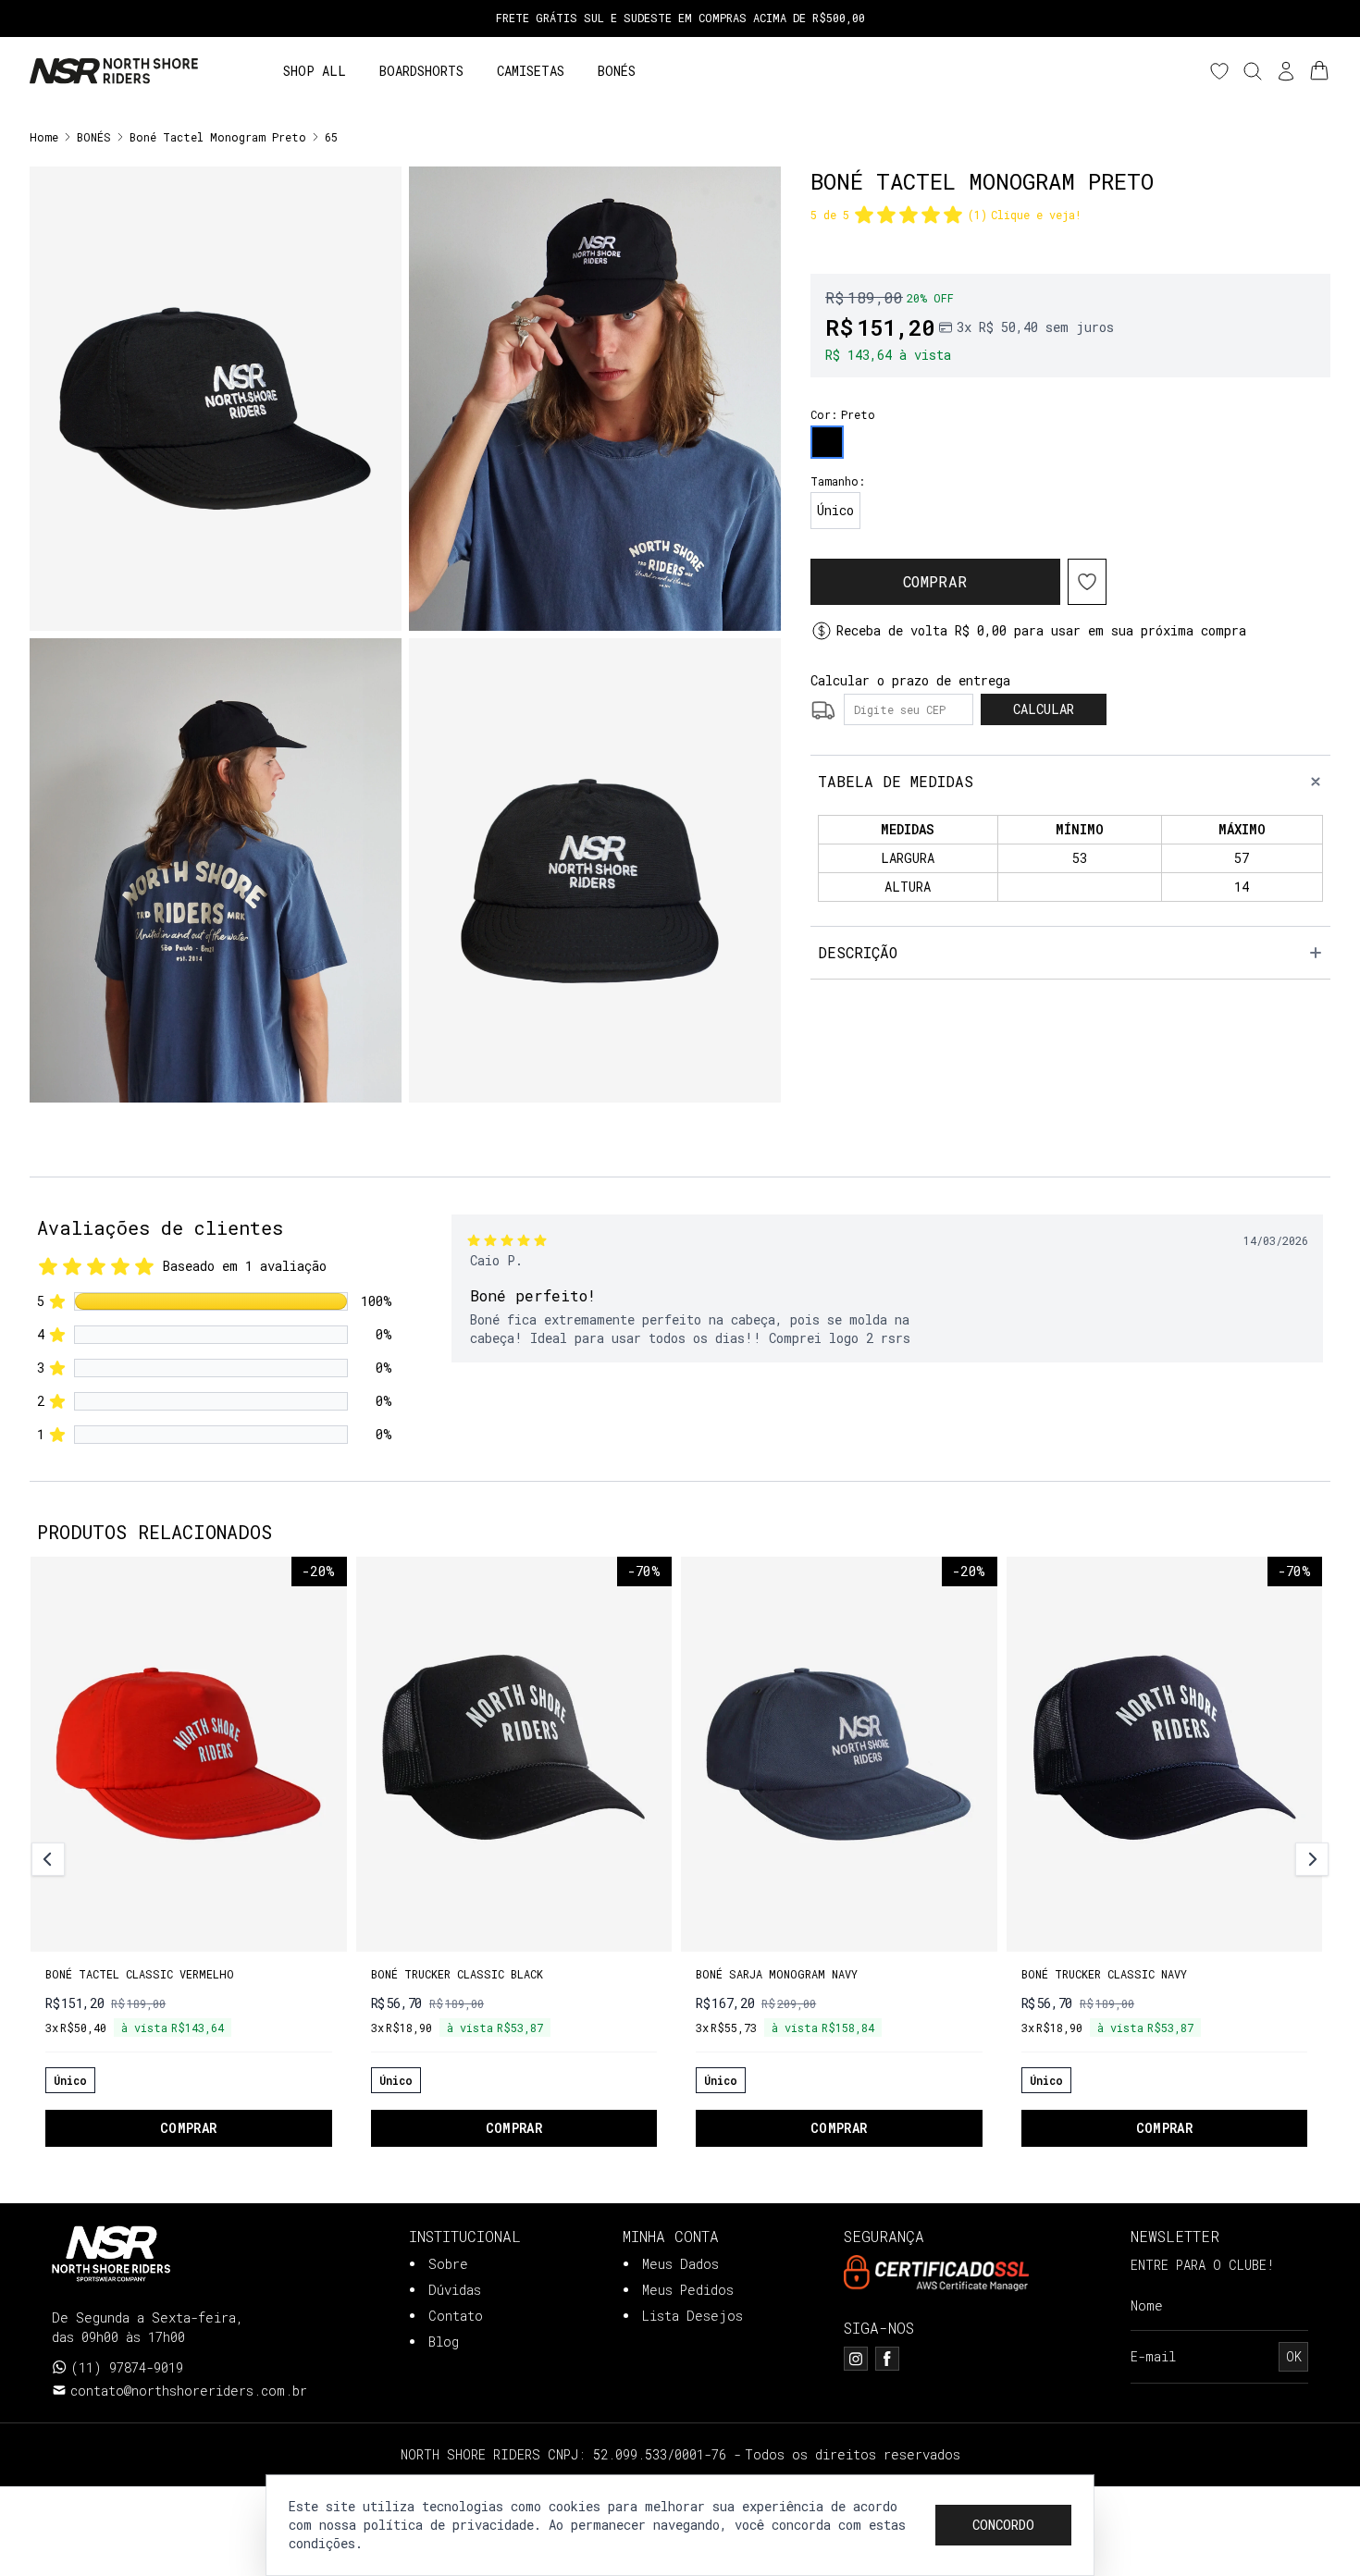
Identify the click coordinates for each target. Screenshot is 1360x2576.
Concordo (1003, 2525)
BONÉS (94, 137)
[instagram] (856, 2359)
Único (835, 510)
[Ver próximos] (1309, 1859)
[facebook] (887, 2359)
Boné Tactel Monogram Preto (218, 137)
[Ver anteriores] (51, 1859)
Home (44, 137)
